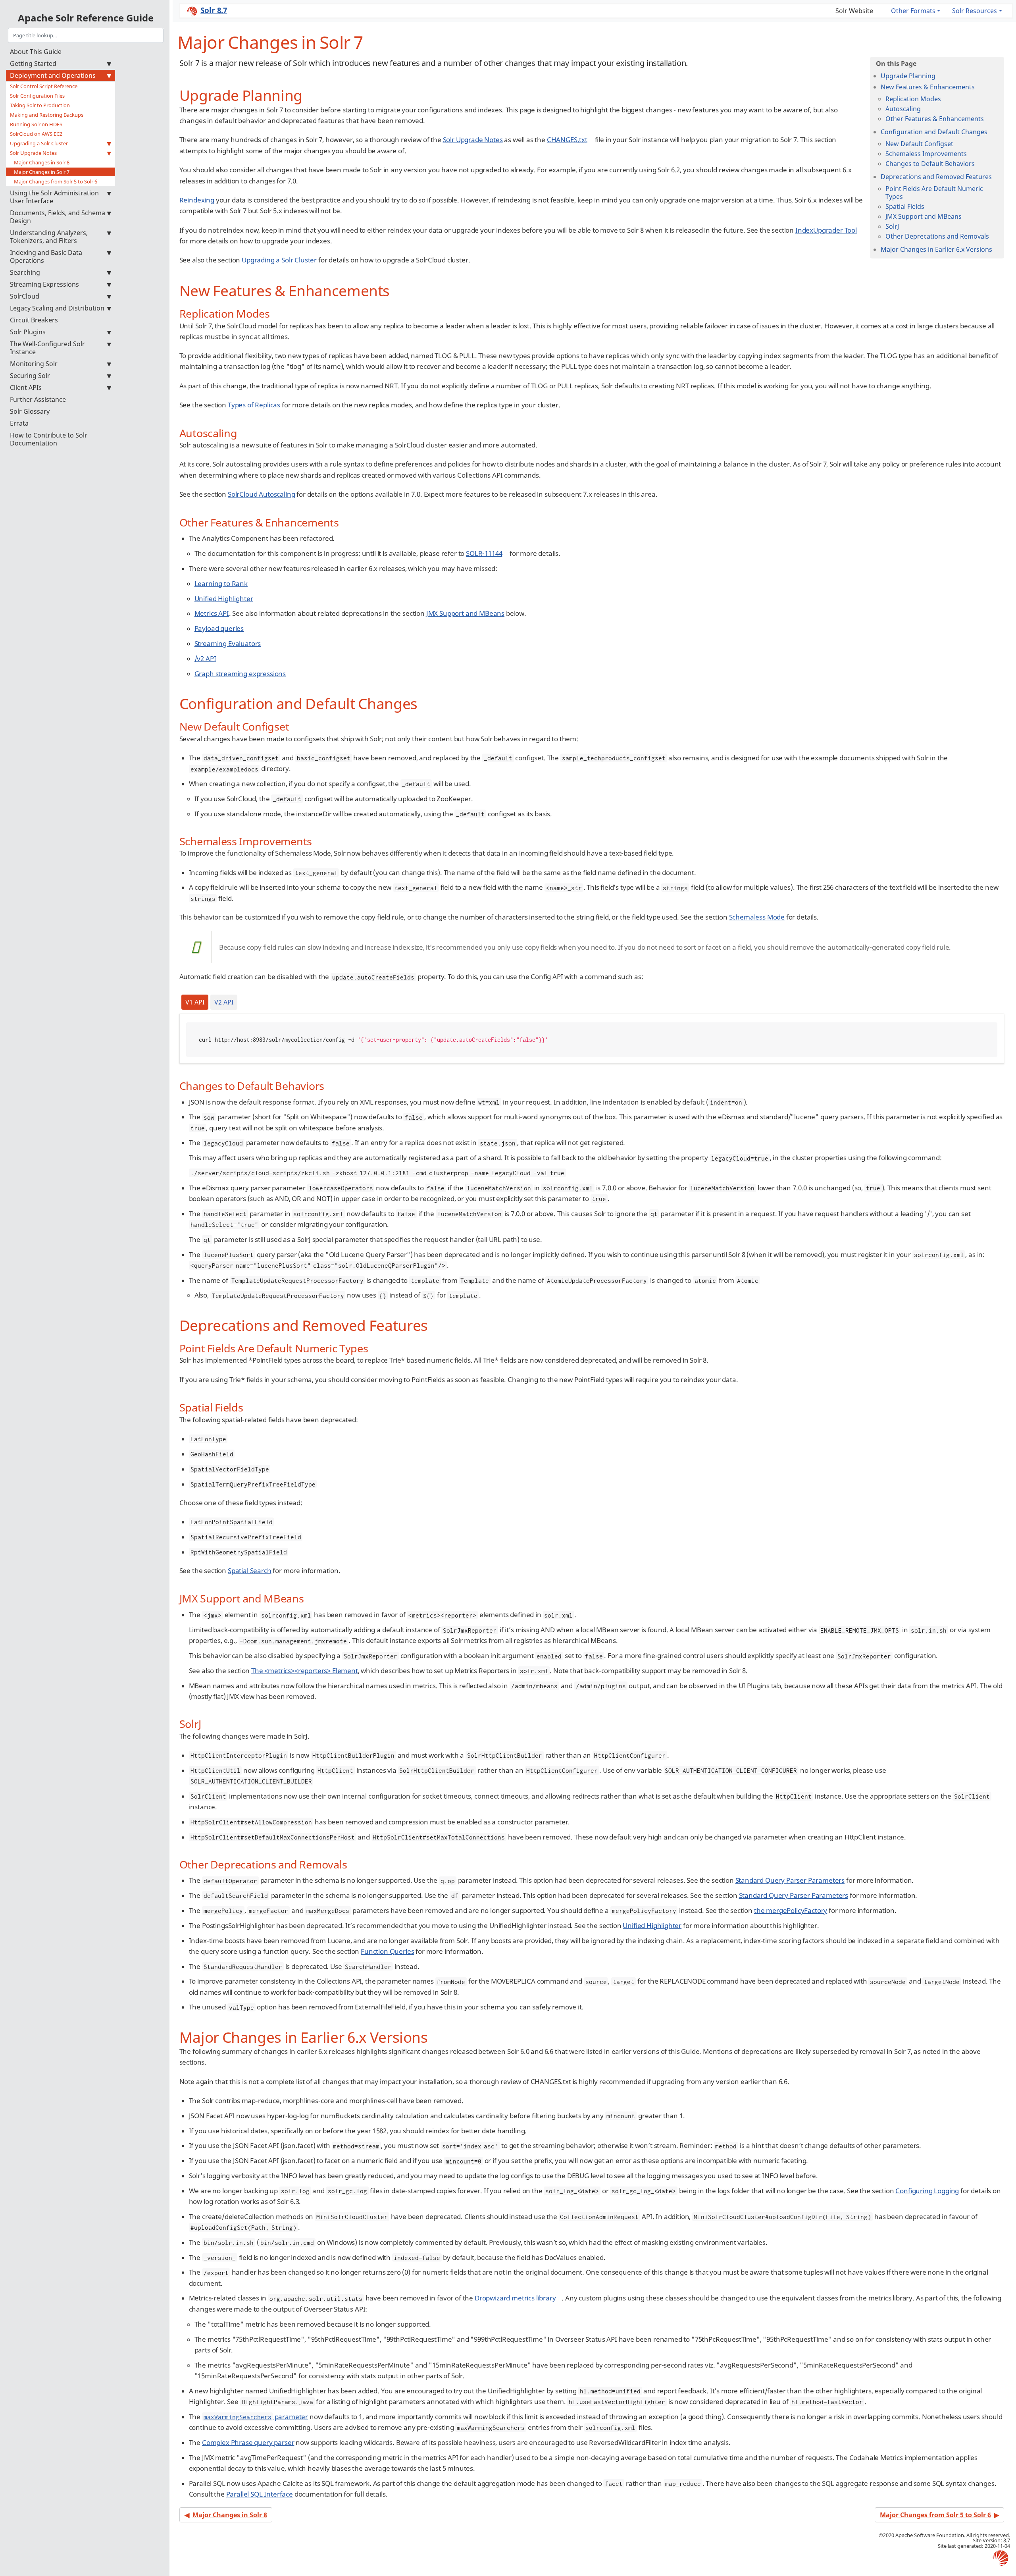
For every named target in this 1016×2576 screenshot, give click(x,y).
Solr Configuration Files (37, 96)
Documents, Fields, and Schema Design (58, 217)
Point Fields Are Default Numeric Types (934, 193)
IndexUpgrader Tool (826, 230)
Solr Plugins (28, 332)
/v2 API (205, 658)
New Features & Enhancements (928, 87)
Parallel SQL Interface (260, 2494)
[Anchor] (310, 94)
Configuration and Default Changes (934, 132)
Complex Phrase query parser (248, 2442)
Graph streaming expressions (240, 674)
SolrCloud (25, 296)
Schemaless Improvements (926, 154)
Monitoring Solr (34, 364)
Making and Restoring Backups (47, 115)
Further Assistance (38, 399)
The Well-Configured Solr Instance (47, 348)
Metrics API (212, 613)
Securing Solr (30, 376)
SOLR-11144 (484, 553)
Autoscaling (903, 109)
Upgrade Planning (908, 76)
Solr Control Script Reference (44, 86)
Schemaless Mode (757, 917)
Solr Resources (975, 11)
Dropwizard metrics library (515, 2298)
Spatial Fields (905, 206)
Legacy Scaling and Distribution (57, 308)
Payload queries (219, 628)
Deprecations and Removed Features (936, 177)
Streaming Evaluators (228, 643)
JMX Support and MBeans (924, 216)
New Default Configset (919, 144)
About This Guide (36, 52)
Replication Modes (913, 99)
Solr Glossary (30, 411)
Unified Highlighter (224, 599)
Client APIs (26, 388)
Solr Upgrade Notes (33, 153)
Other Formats (913, 11)
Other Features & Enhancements (935, 119)
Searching (25, 272)
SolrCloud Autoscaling (261, 494)
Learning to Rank (221, 583)
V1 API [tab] (195, 1002)
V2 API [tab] (224, 1002)
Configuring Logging (927, 2191)
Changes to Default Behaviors (930, 164)
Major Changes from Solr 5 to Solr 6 (56, 181)
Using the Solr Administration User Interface (54, 197)
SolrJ (892, 226)
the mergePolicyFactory (791, 1910)
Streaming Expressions (44, 284)
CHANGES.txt (567, 140)
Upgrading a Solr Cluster (39, 143)
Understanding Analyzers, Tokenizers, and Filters (49, 237)
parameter (256, 2417)
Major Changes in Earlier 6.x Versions (936, 249)
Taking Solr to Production (40, 105)
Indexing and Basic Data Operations (46, 256)
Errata (19, 423)
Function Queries (387, 1951)
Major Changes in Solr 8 (42, 162)
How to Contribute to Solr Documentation (49, 439)
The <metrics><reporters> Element (305, 1671)
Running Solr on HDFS (36, 124)
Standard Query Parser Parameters (790, 1880)
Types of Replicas (254, 405)
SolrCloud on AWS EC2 (36, 134)
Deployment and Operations (53, 75)
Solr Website (854, 11)
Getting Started (33, 64)
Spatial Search (250, 1570)
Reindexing (197, 200)
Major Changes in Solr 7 (42, 172)
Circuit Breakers (34, 320)
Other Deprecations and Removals (937, 236)
